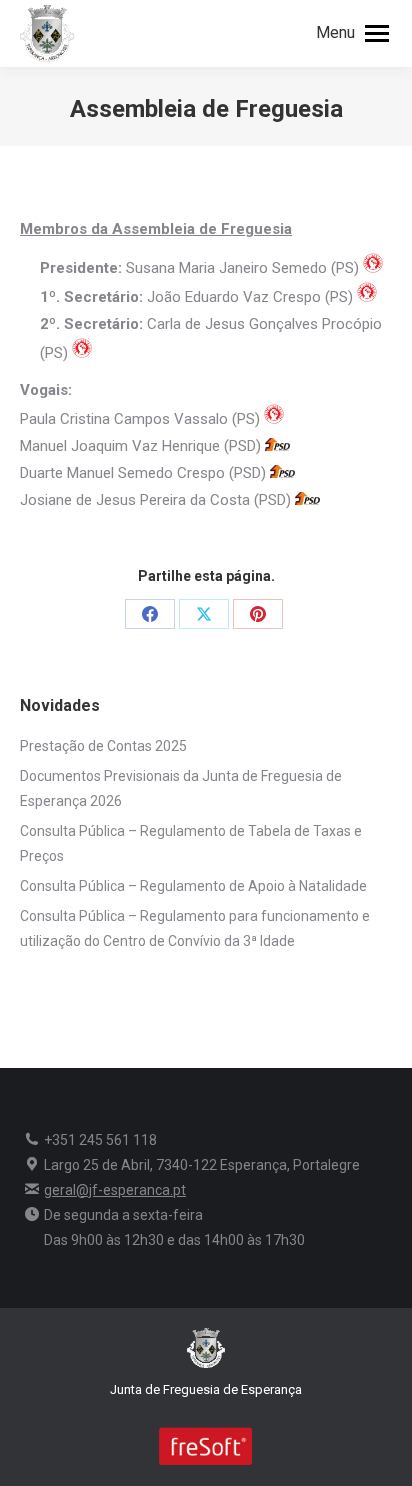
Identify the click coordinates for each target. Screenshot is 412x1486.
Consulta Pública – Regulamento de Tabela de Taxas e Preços (191, 843)
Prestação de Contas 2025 (103, 746)
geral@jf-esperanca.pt (115, 1190)
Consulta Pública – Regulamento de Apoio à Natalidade (193, 886)
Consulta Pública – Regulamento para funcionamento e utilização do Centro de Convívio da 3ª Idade (195, 928)
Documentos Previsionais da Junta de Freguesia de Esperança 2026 (181, 788)
